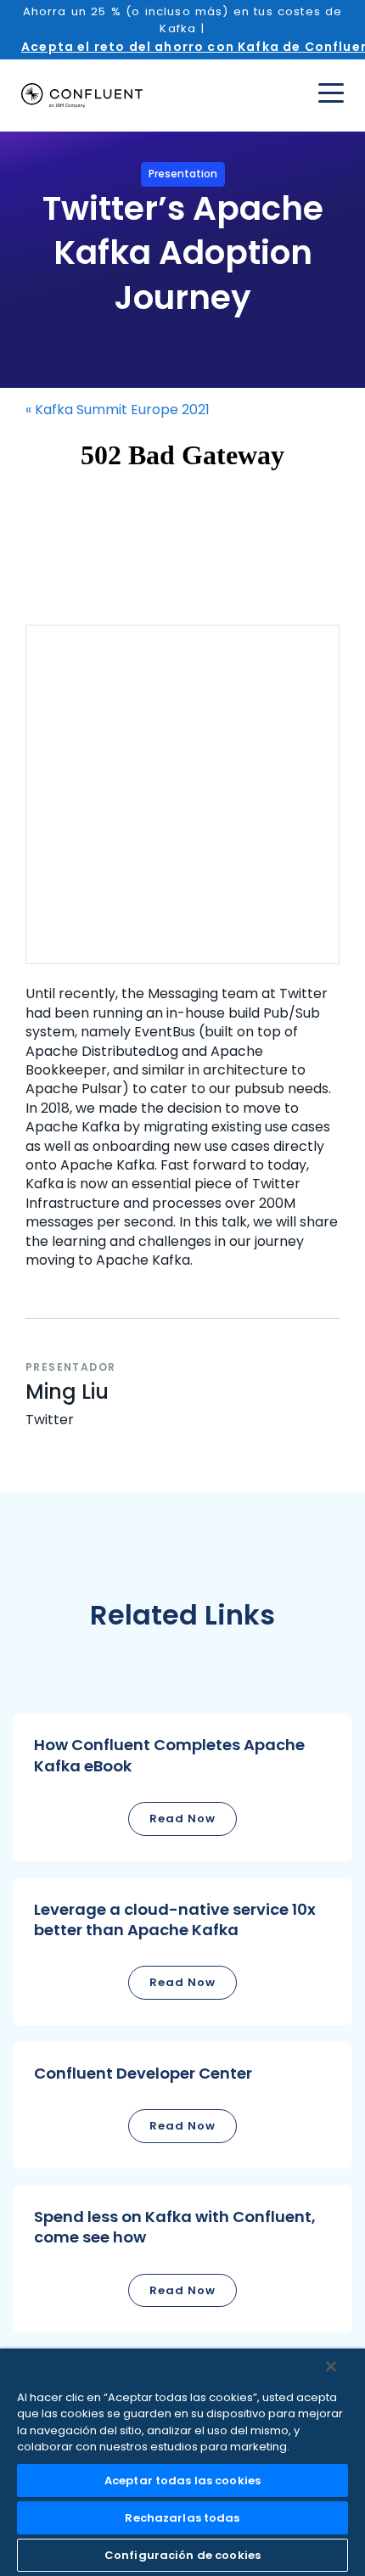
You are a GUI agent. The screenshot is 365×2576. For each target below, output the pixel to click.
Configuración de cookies (182, 2555)
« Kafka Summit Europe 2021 (118, 410)
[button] (182, 1787)
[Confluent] (82, 95)
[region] (182, 2462)
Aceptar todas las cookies (182, 2481)
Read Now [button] (182, 1818)
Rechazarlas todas (182, 2518)
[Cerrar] (331, 2366)
